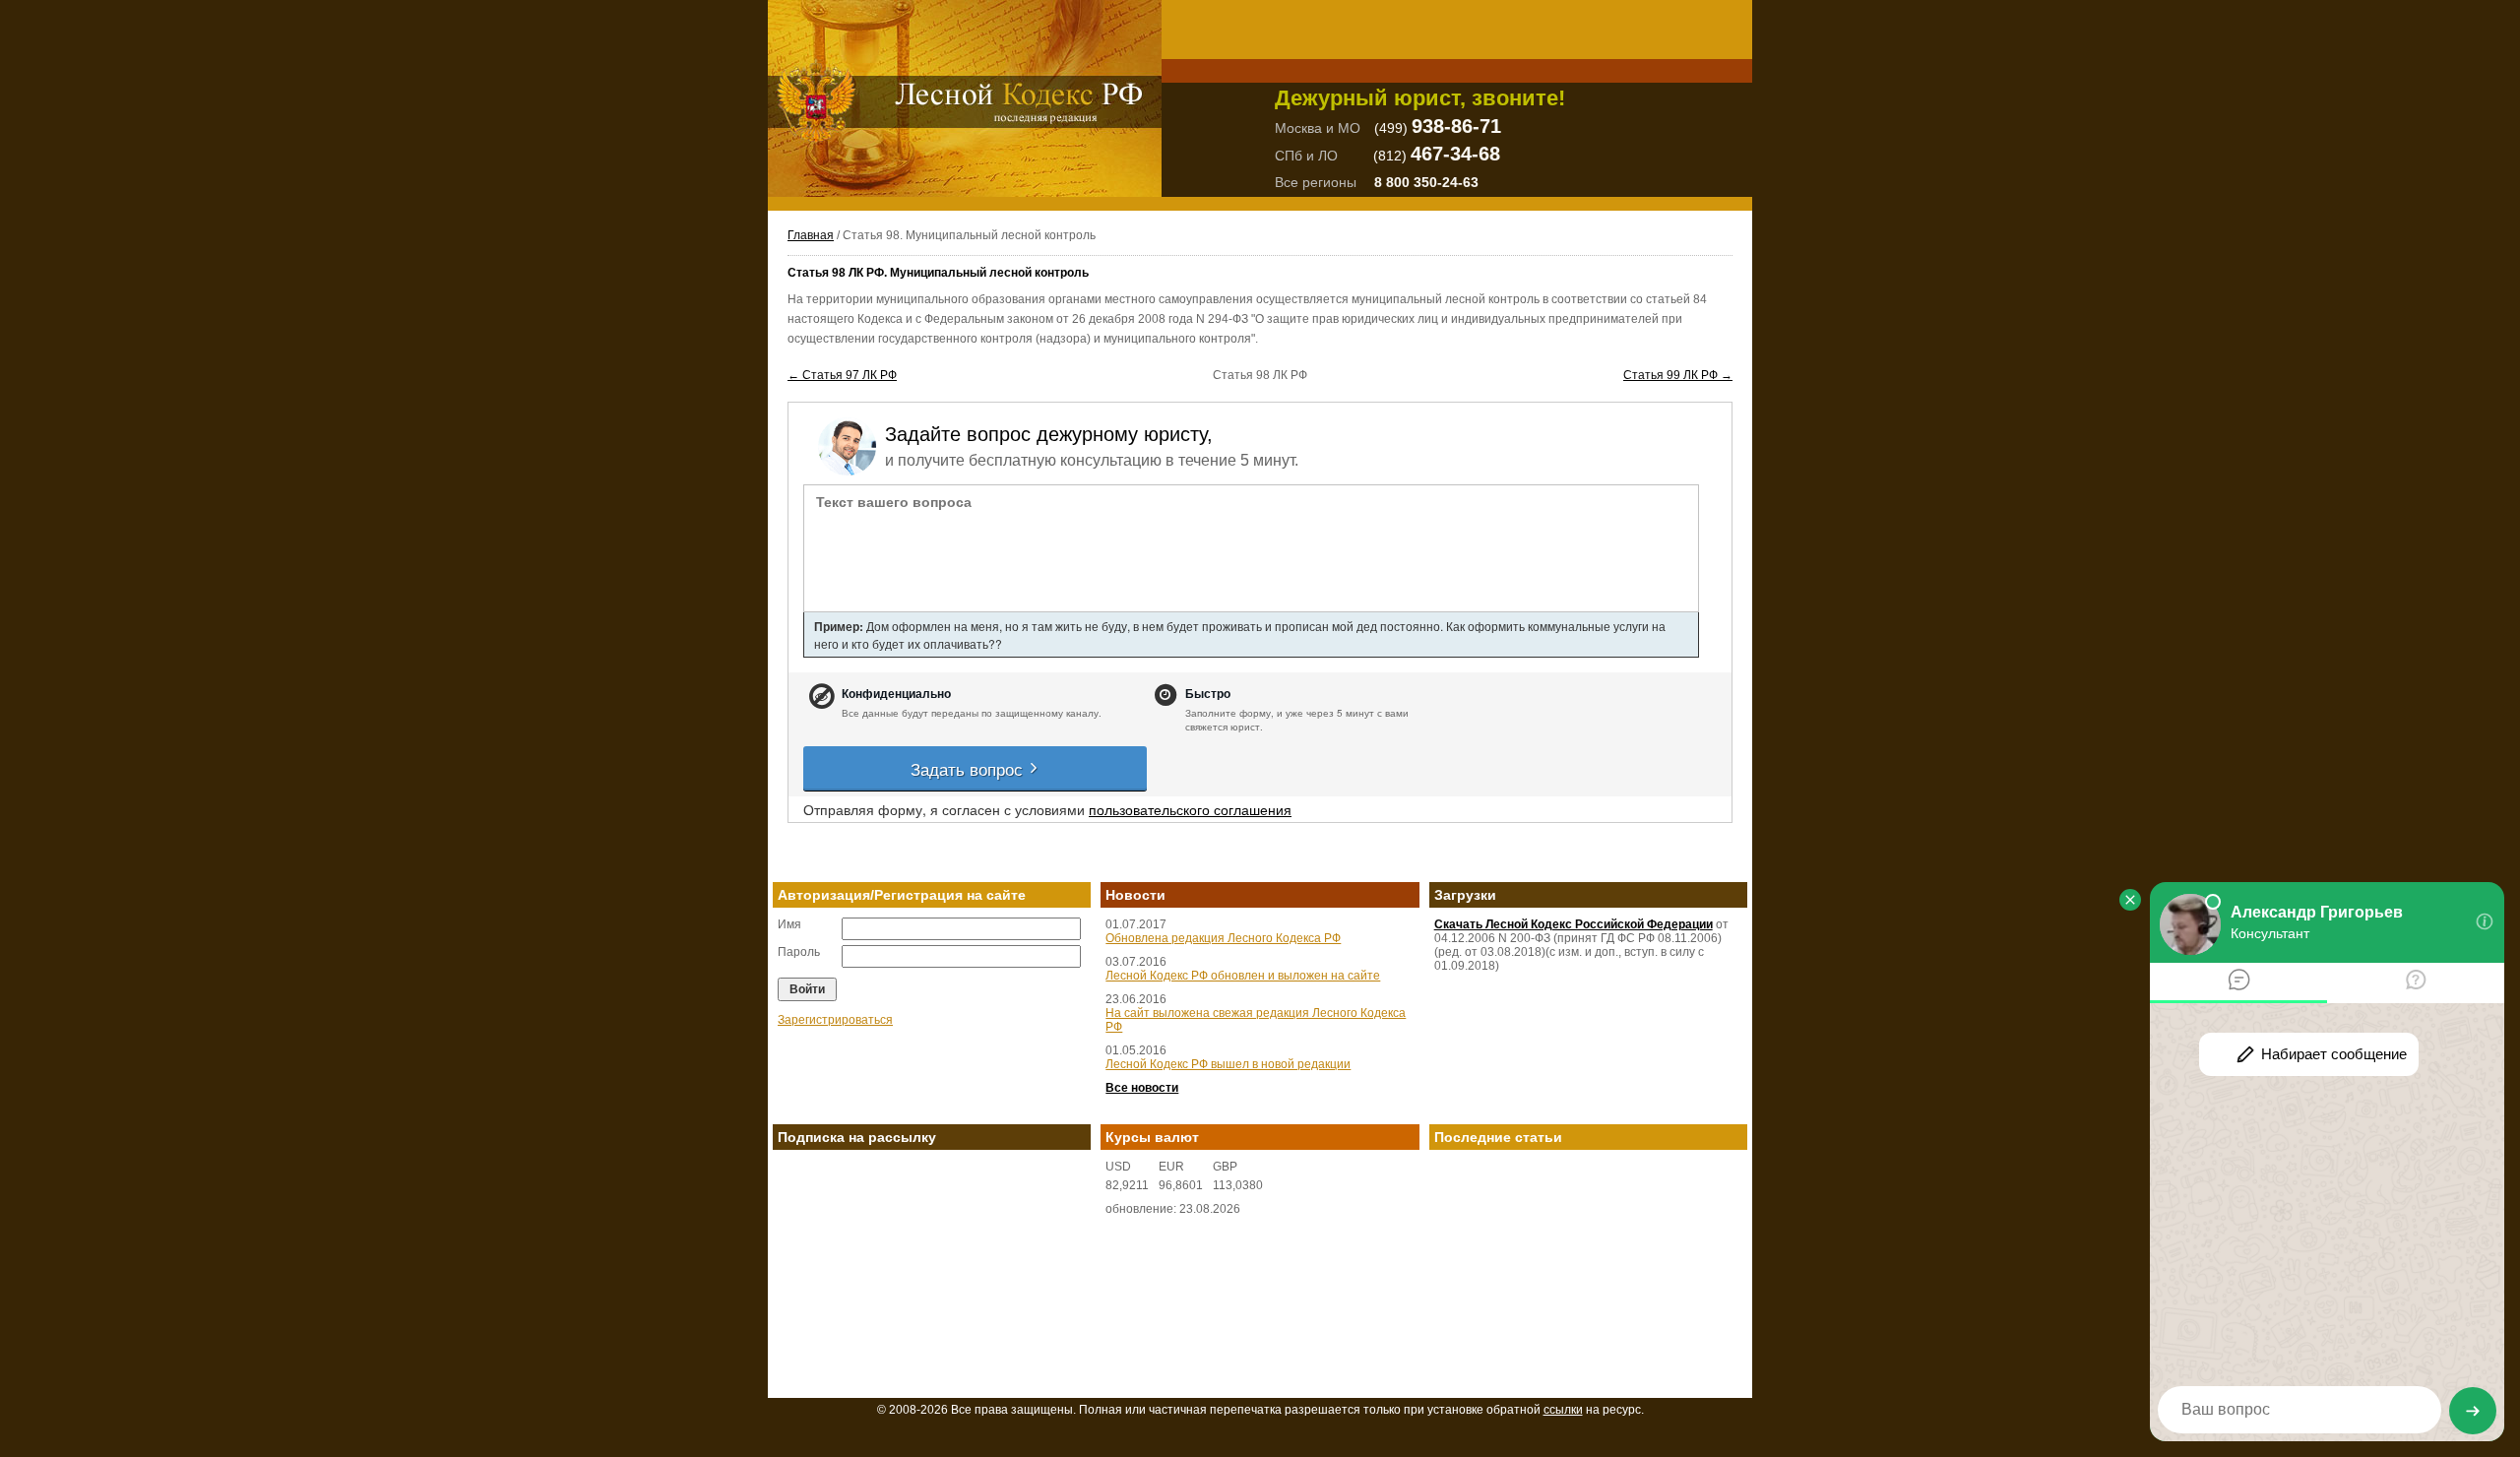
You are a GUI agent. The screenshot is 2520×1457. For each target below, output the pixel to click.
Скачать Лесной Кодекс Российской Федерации (1574, 924)
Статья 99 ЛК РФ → (1678, 375)
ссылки (1563, 1410)
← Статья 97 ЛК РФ (842, 375)
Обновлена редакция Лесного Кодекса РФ (1223, 938)
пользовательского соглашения (1190, 809)
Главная (811, 235)
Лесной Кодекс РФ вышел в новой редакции (1228, 1064)
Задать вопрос (969, 768)
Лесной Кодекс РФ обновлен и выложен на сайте (1243, 976)
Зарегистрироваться (835, 1020)
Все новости (1142, 1088)
